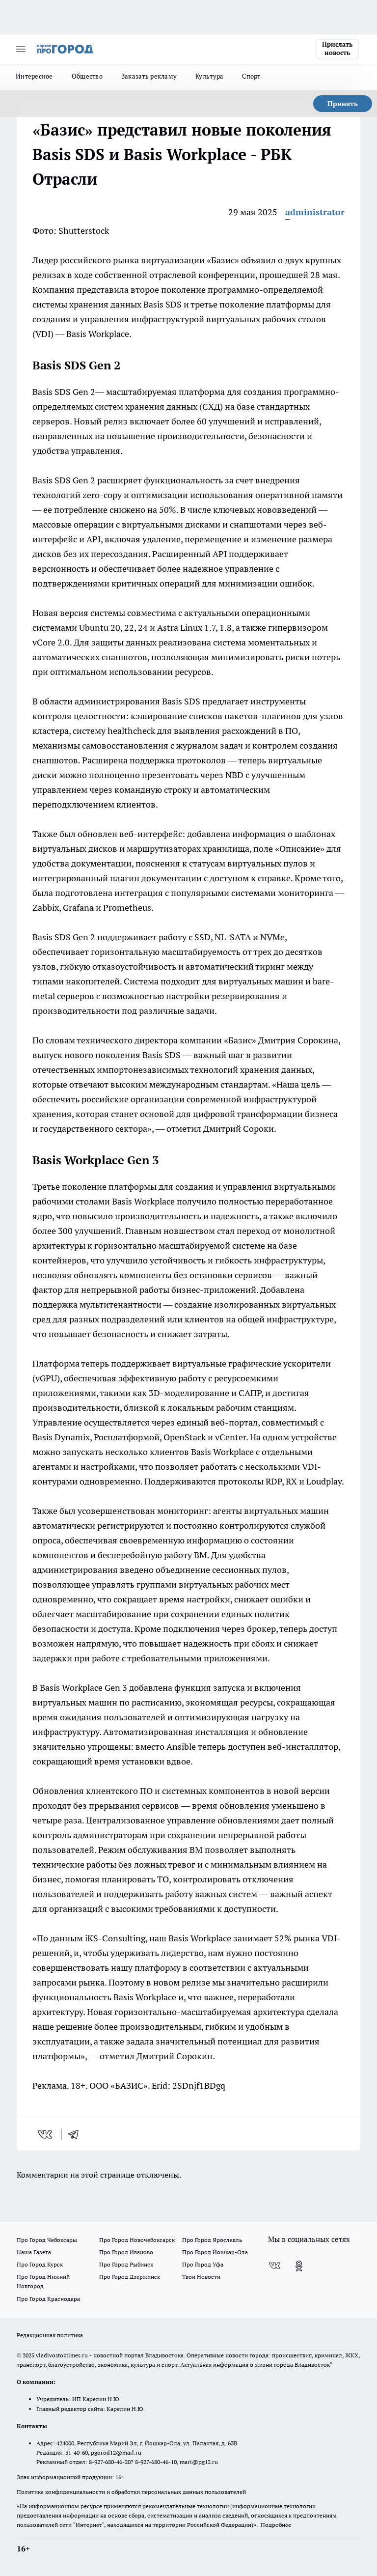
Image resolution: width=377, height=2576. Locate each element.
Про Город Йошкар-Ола (215, 2252)
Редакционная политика (50, 2335)
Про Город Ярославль (212, 2240)
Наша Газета (34, 2252)
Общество (87, 76)
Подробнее (276, 2525)
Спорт (251, 76)
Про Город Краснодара (48, 2299)
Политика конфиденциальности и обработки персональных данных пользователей (131, 2492)
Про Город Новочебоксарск (137, 2240)
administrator (315, 212)
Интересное (34, 76)
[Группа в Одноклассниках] (299, 2266)
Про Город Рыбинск (126, 2264)
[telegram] (77, 2134)
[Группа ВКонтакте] (274, 2266)
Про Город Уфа (203, 2264)
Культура (209, 76)
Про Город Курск (40, 2264)
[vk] (46, 2134)
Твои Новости (201, 2277)
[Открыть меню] (21, 49)
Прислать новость (337, 49)
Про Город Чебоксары (47, 2240)
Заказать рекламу (149, 76)
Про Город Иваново (126, 2252)
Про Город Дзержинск (130, 2277)
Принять (343, 104)
